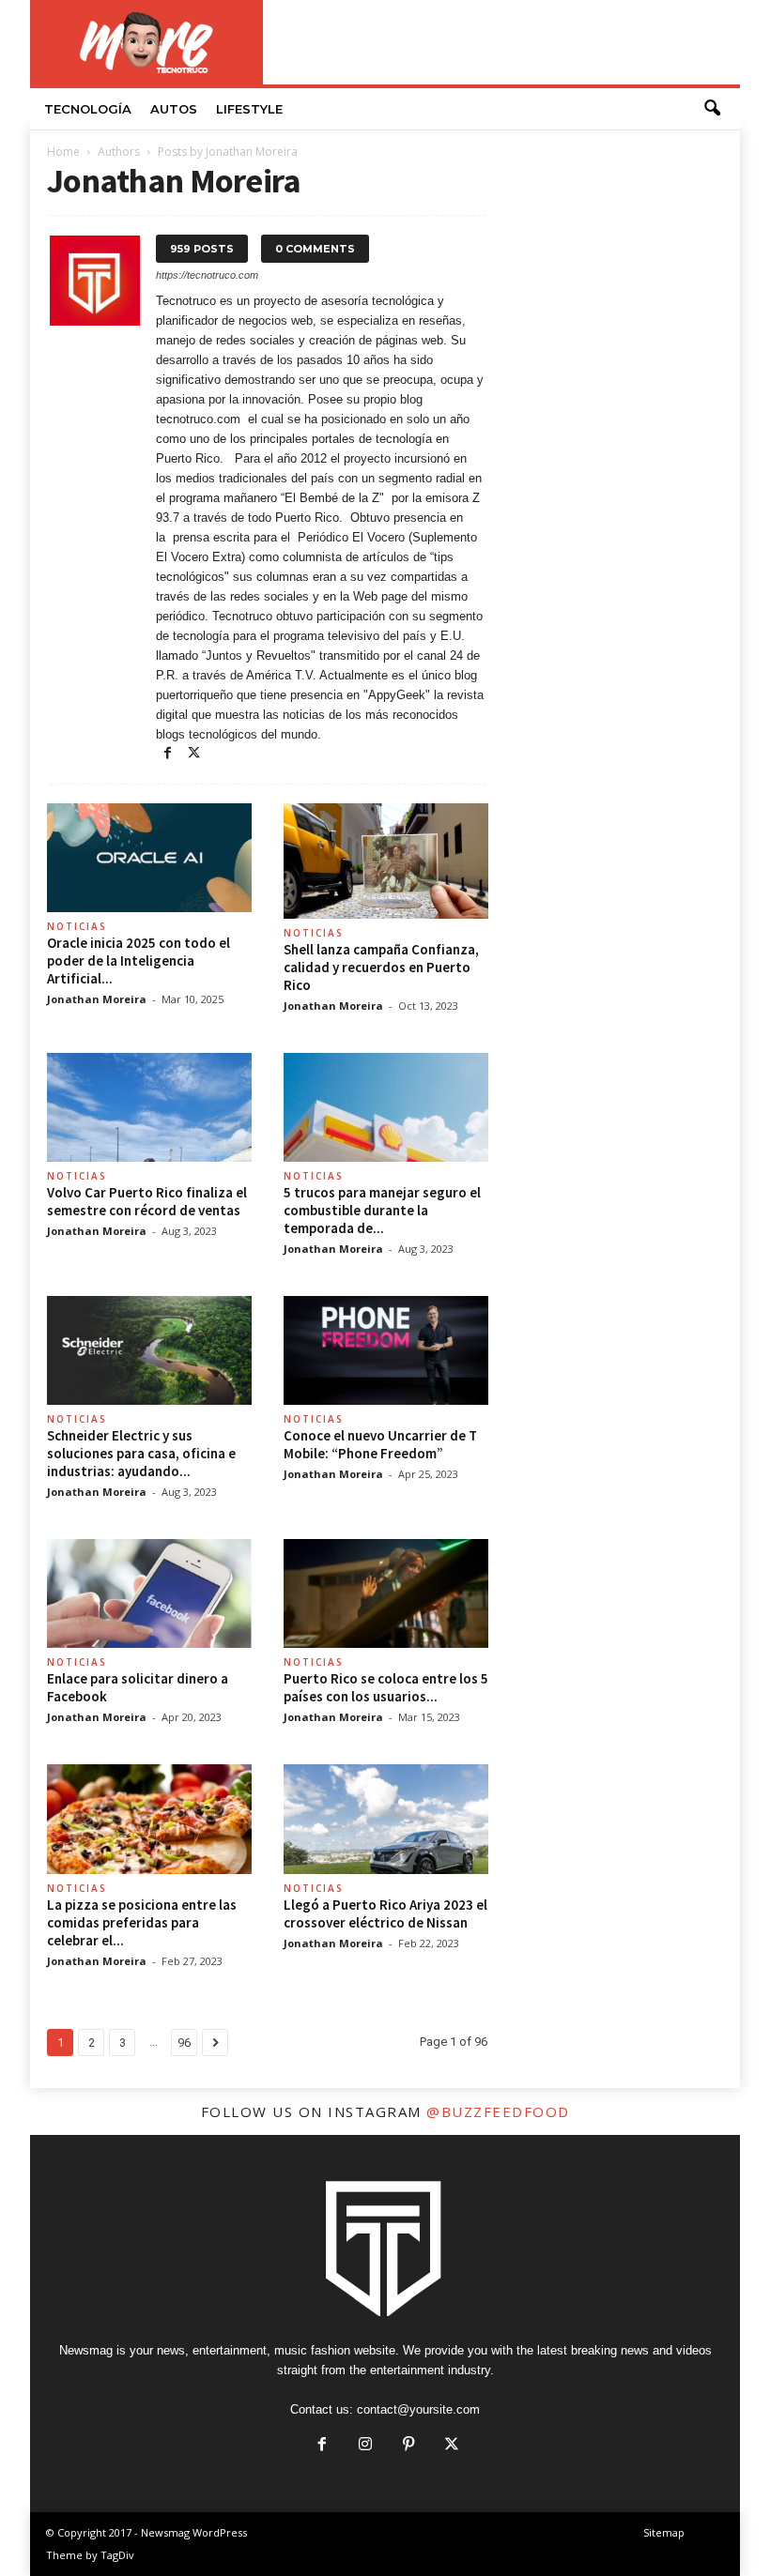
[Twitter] (193, 754)
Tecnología (88, 109)
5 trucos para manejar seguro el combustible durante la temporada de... (382, 1210)
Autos (174, 109)
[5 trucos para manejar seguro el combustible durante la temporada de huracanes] (386, 1107)
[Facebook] (169, 754)
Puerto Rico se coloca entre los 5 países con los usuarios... (386, 1687)
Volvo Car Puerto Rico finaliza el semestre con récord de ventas (147, 1201)
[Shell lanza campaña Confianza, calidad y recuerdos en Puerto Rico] (386, 861)
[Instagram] (365, 2446)
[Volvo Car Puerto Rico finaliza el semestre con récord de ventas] (149, 1107)
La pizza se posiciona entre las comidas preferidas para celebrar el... (142, 1922)
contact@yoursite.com (418, 2409)
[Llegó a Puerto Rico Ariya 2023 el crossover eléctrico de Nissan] (386, 1819)
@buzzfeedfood (498, 2111)
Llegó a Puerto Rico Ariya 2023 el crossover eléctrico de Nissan (385, 1913)
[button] (712, 109)
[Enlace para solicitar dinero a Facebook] (149, 1593)
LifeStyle (249, 109)
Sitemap (664, 2532)
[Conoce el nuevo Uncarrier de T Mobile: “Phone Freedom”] (386, 1350)
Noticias (77, 926)
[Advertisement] (501, 42)
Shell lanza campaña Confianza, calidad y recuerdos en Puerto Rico (381, 967)
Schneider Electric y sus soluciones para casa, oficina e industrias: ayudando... (141, 1453)
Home (63, 152)
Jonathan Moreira (97, 999)
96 (184, 2043)
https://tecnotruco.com (207, 275)
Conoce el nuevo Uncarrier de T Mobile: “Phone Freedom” (380, 1444)
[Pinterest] (408, 2446)
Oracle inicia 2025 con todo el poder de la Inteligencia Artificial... (139, 960)
